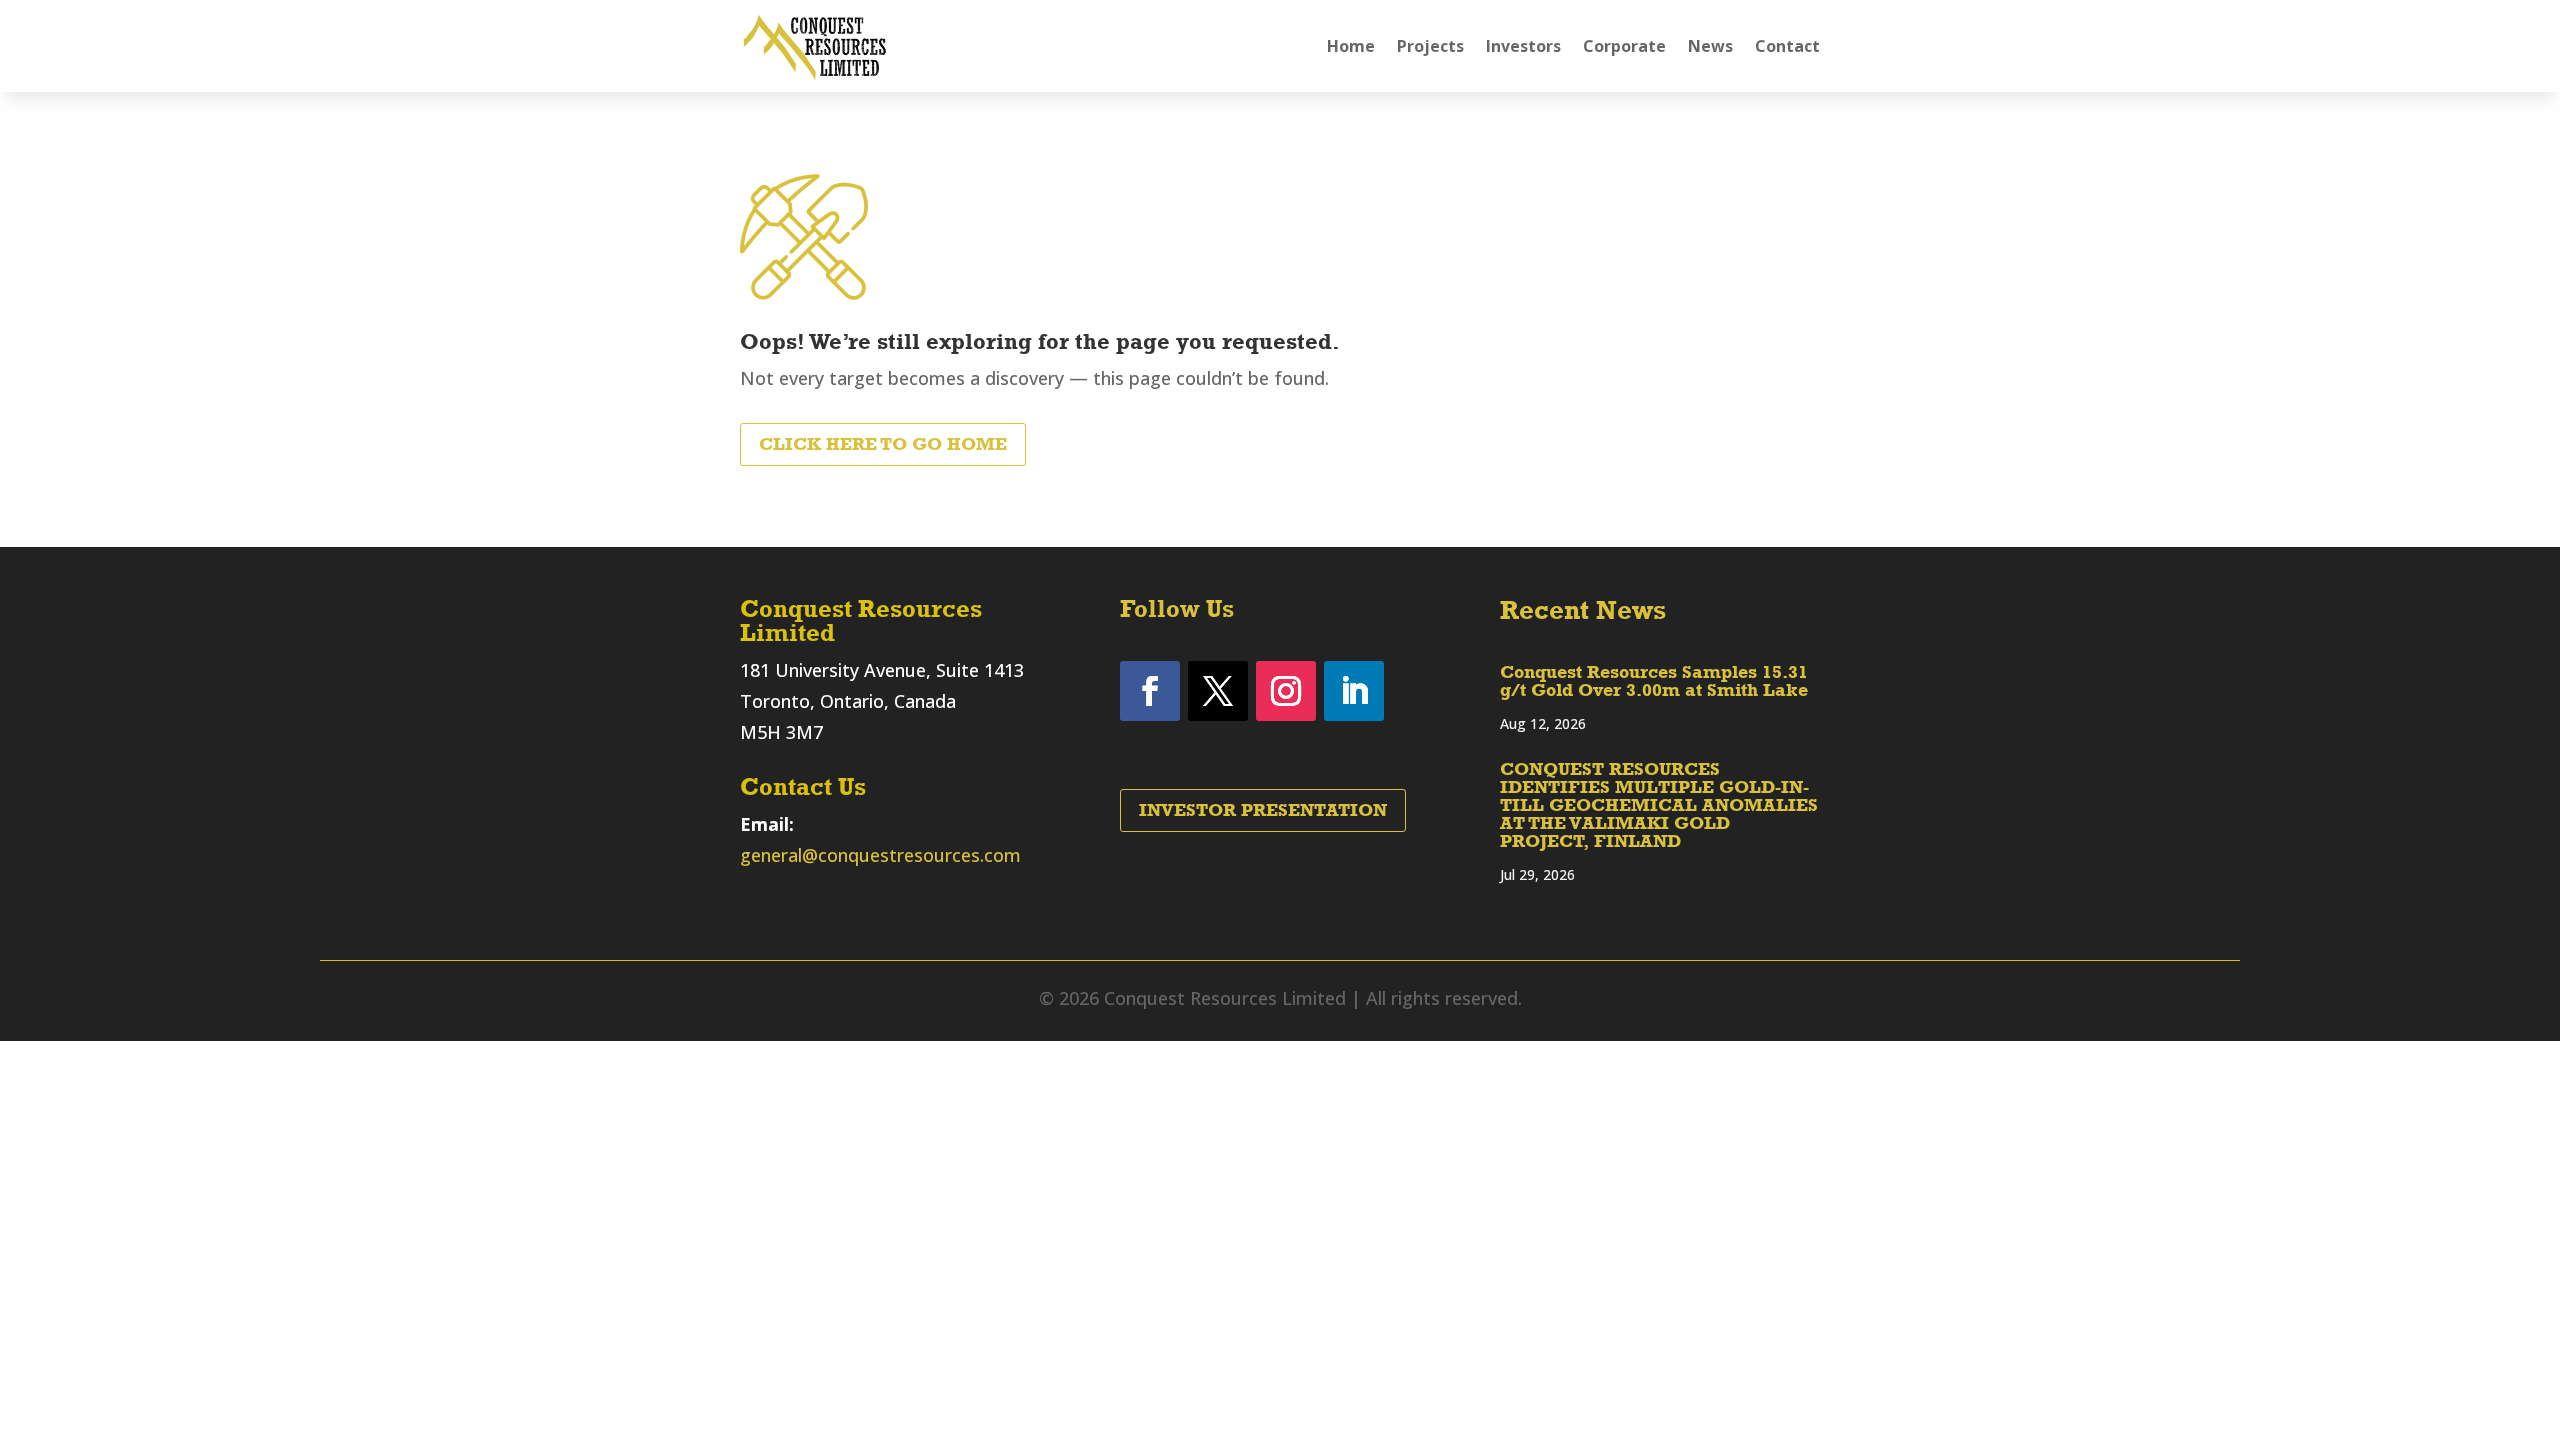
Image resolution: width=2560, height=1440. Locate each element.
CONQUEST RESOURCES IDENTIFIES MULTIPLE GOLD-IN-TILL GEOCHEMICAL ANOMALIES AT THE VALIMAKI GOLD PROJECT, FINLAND (1659, 805)
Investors (1523, 46)
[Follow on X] (1218, 691)
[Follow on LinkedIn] (1354, 691)
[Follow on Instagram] (1286, 691)
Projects (1430, 46)
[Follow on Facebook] (1150, 691)
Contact (1787, 46)
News (1710, 46)
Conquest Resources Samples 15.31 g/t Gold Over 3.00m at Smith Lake (1654, 681)
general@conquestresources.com (880, 855)
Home (1351, 46)
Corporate (1624, 46)
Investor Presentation (1263, 810)
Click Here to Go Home (883, 444)
